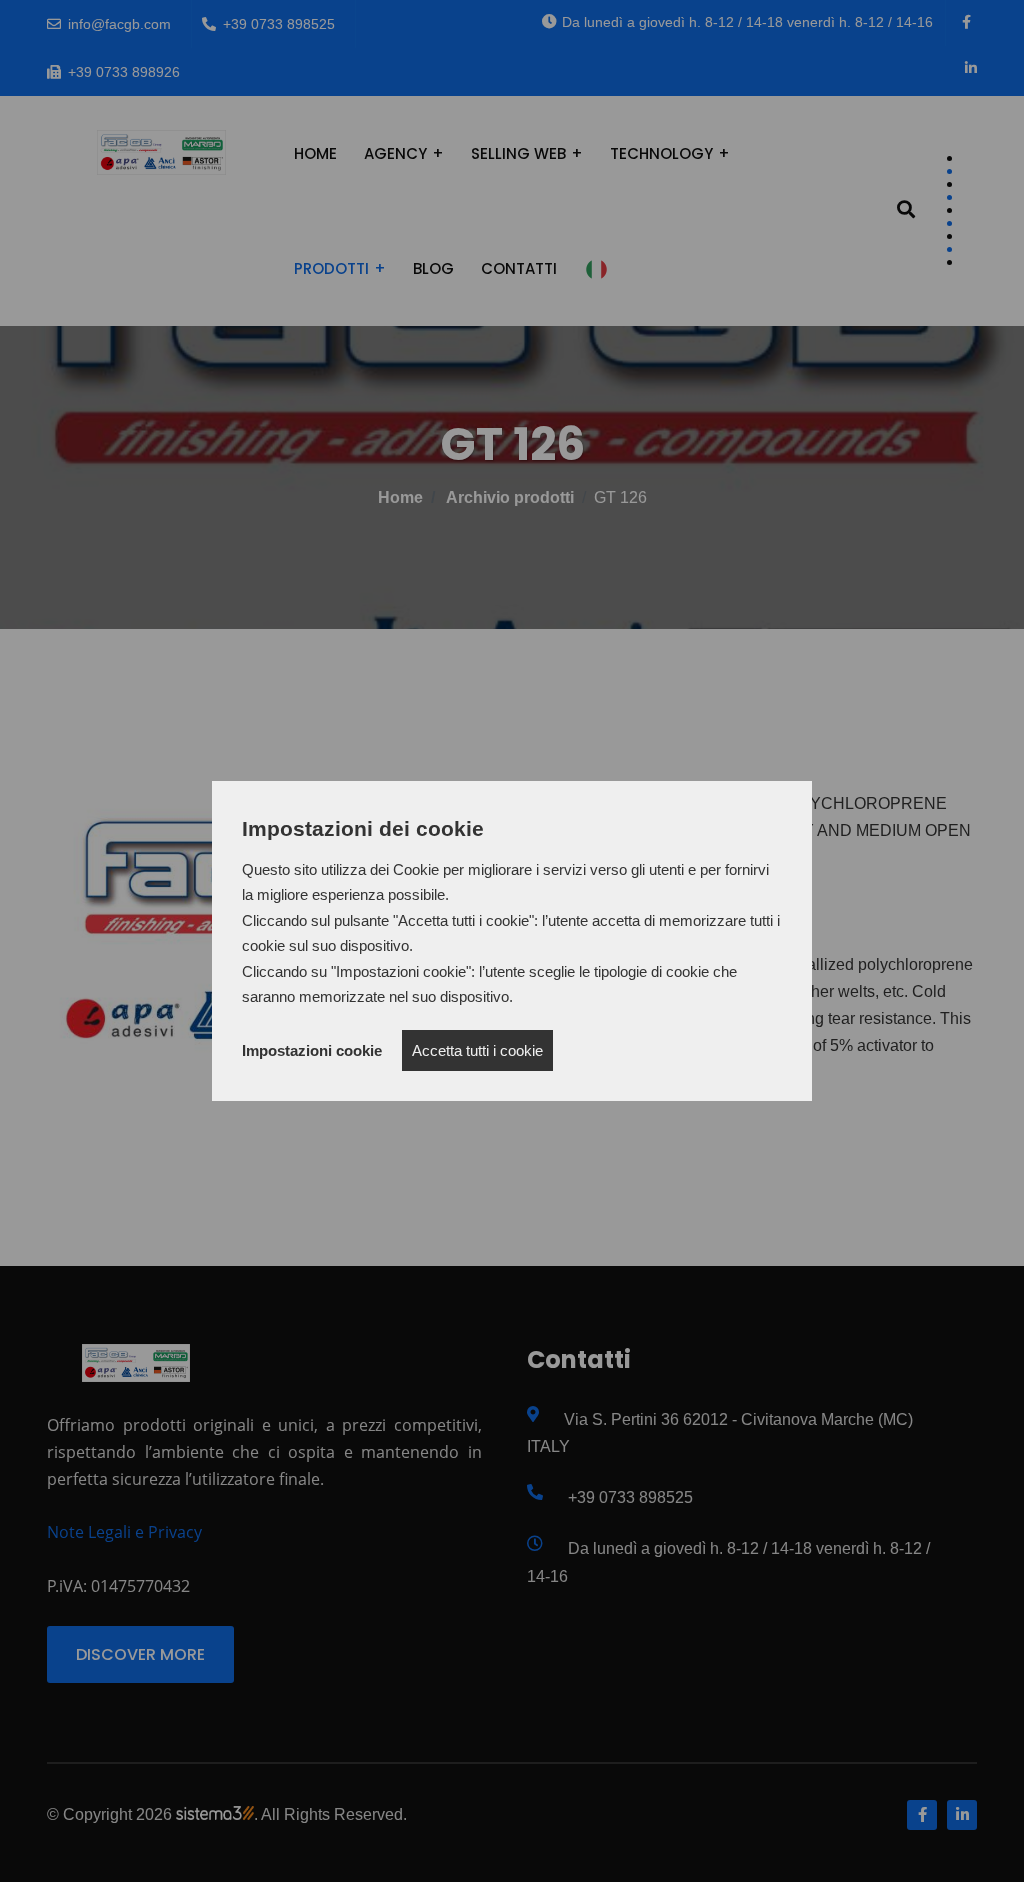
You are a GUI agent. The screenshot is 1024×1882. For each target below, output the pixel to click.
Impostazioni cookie (312, 1050)
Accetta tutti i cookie (477, 1050)
